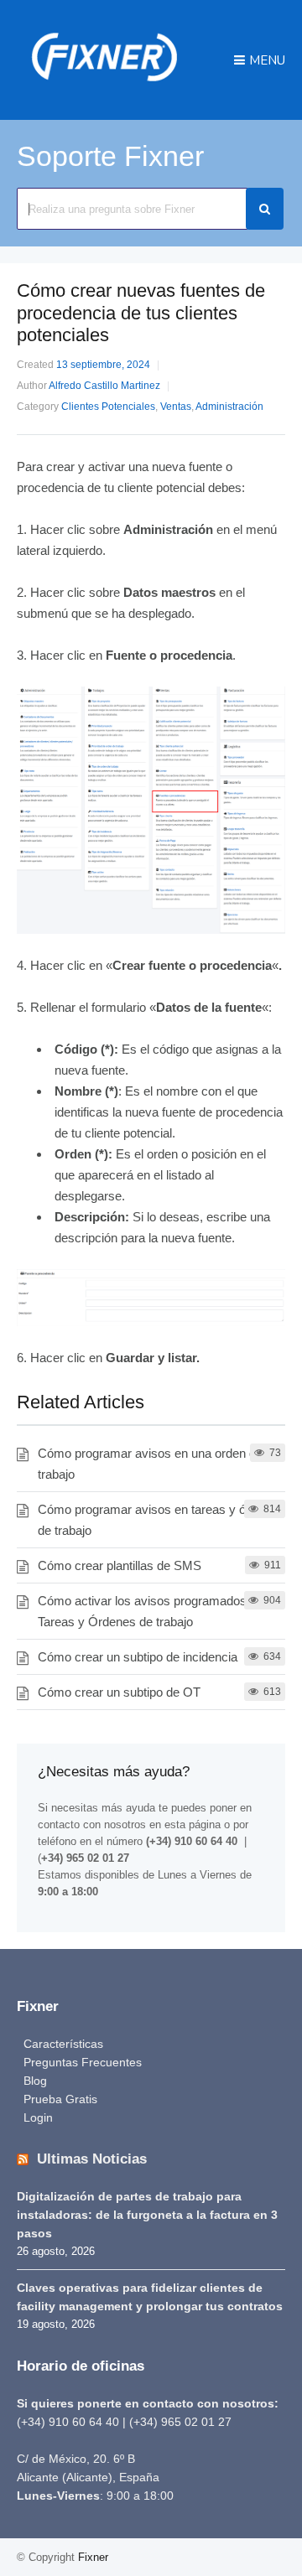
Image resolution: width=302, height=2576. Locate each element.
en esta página (185, 1824)
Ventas (176, 407)
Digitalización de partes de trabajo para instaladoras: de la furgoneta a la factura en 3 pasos (147, 2215)
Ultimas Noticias (92, 2159)
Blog (35, 2081)
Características (63, 2044)
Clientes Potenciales (108, 407)
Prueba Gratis (60, 2099)
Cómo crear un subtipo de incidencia (138, 1657)
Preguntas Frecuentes (83, 2062)
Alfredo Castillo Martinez (104, 386)
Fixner (93, 2557)
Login (38, 2117)
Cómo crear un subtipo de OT (119, 1692)
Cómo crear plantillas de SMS (120, 1565)
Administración (229, 407)
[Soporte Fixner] (104, 88)
